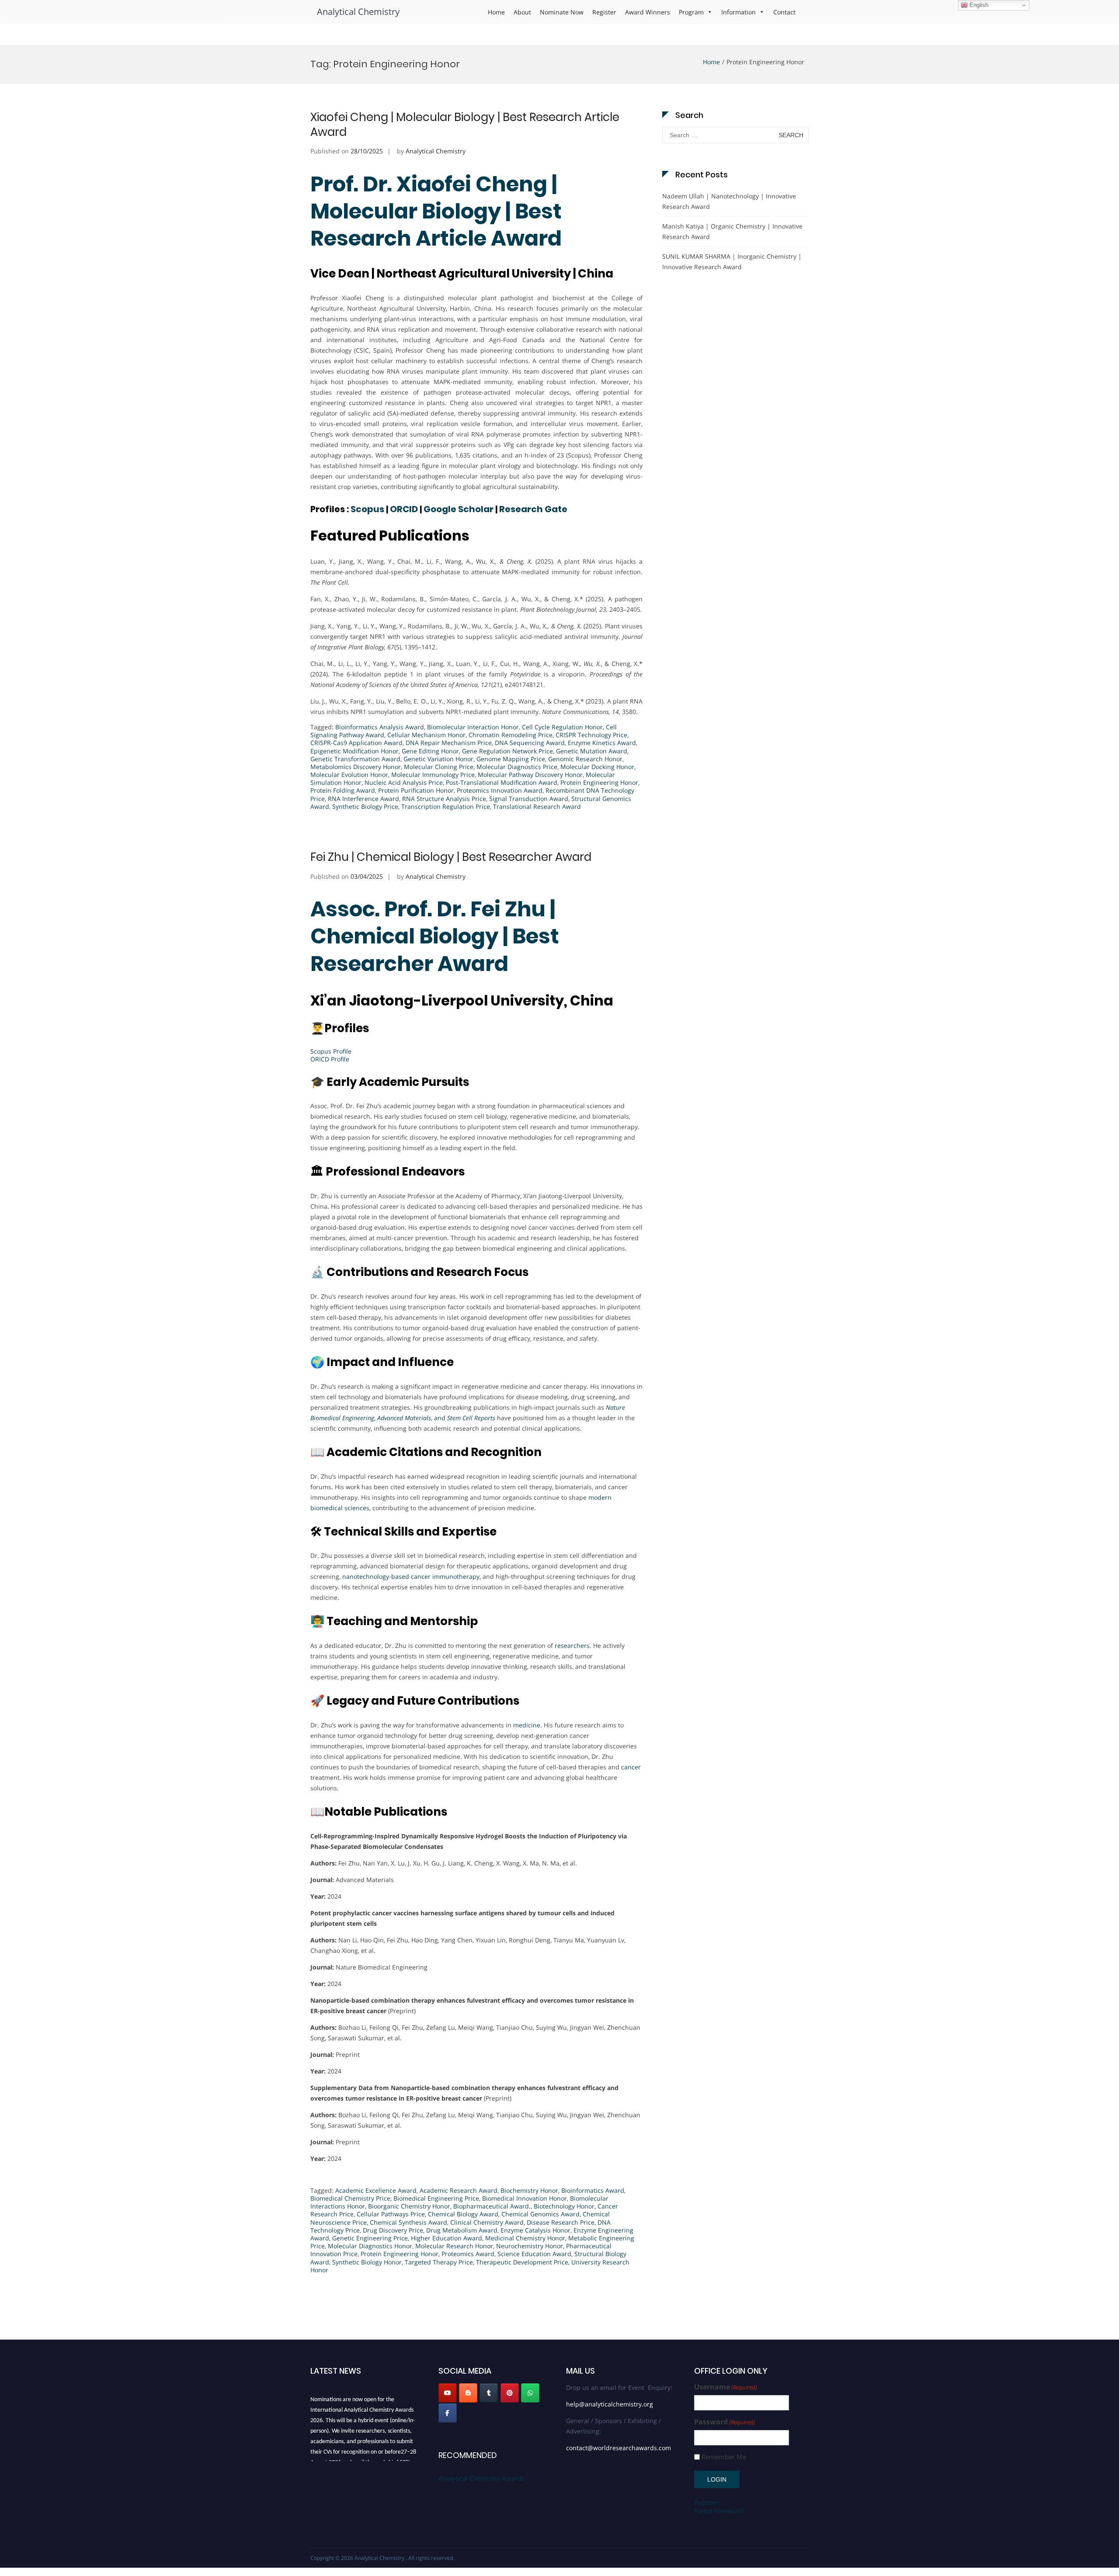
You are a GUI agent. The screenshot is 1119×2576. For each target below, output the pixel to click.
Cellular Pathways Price (391, 2214)
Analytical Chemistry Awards (481, 2478)
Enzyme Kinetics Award (602, 743)
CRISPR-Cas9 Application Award (356, 743)
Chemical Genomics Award (540, 2214)
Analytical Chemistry (358, 12)
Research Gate (533, 509)
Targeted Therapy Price (439, 2262)
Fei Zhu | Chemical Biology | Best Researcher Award (451, 857)
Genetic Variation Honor (438, 759)
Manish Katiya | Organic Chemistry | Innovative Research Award (732, 231)
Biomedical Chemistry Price (350, 2198)
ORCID (404, 509)
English (978, 5)
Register (604, 12)
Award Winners (648, 12)
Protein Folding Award (343, 790)
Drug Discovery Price (393, 2230)
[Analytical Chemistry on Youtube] (448, 2393)
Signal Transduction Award (529, 799)
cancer (631, 1767)
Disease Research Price (561, 2222)
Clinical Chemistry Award (487, 2222)
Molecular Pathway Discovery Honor (530, 775)
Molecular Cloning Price (439, 767)
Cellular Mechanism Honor (426, 735)
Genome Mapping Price (511, 759)
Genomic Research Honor (585, 759)
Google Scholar (459, 509)
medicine (527, 1725)
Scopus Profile (331, 1051)
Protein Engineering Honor (599, 782)
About (522, 12)
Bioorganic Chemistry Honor (409, 2206)
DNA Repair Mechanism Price (449, 743)
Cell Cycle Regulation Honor (562, 727)
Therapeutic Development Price (522, 2262)
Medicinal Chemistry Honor (525, 2238)
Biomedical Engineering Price (436, 2198)
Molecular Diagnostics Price (517, 767)
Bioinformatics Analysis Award (380, 727)
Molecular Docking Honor (597, 767)
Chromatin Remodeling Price (511, 735)
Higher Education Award (447, 2238)
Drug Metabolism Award (462, 2230)
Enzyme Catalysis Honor (535, 2230)
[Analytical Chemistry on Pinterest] (510, 2393)
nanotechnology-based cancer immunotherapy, (412, 1576)
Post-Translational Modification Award (502, 782)
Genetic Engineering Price (370, 2238)
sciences (357, 1508)
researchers (572, 1645)
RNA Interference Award (363, 799)
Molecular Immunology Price (433, 775)
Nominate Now (562, 12)
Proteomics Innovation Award (500, 790)
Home (496, 12)
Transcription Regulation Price (446, 806)
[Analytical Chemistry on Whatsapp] (530, 2393)
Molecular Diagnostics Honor (370, 2246)
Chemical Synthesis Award (408, 2222)
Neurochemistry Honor (530, 2246)
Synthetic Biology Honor (367, 2262)
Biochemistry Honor (529, 2190)
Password (725, 2422)
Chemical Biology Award (463, 2214)
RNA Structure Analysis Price (444, 799)
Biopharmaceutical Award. (492, 2206)
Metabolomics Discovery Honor (356, 767)
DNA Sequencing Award (530, 743)
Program (691, 12)
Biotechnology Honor (564, 2206)
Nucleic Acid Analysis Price (404, 782)
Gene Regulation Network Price (507, 751)
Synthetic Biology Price (365, 806)
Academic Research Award (459, 2190)
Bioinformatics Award (593, 2190)
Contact (784, 12)
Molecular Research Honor (454, 2246)
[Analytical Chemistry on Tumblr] (489, 2393)
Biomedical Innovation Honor (525, 2198)
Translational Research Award (537, 806)
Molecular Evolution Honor (349, 775)
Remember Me (724, 2457)
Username (726, 2387)
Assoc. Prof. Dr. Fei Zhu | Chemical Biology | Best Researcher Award (435, 936)
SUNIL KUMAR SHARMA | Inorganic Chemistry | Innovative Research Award (732, 262)
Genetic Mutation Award (592, 751)
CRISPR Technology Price (591, 735)
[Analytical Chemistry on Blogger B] (468, 2393)
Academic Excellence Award (376, 2190)
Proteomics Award (468, 2254)
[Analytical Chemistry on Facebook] (448, 2413)
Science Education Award (534, 2254)
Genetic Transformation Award (355, 759)
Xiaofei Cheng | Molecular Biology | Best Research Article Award (465, 125)
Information (738, 12)
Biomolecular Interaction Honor (473, 727)
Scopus (367, 509)
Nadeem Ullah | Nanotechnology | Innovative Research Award (729, 201)
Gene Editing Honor (430, 751)
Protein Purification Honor (416, 790)
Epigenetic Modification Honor (354, 751)
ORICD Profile (330, 1059)
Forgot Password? (719, 2511)
